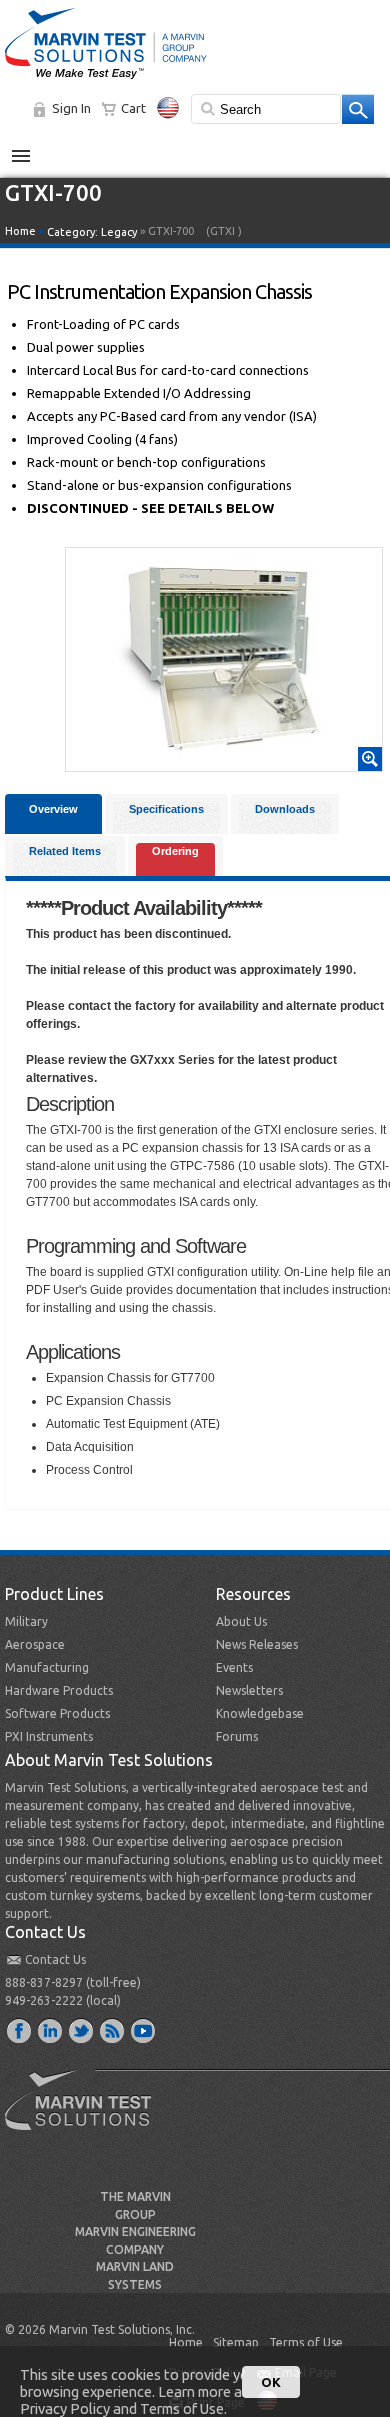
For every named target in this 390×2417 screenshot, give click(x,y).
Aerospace (35, 1644)
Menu (31, 148)
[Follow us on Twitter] (82, 2030)
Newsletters (249, 1690)
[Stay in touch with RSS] (113, 2030)
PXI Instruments (49, 1736)
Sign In (71, 108)
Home (20, 231)
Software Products (57, 1713)
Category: (92, 232)
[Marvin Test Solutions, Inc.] (106, 80)
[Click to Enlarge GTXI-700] (224, 762)
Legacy (119, 232)
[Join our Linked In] (51, 2030)
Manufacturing (47, 1667)
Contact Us (55, 1959)
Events (234, 1667)
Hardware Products (59, 1690)
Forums (237, 1736)
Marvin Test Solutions (86, 2115)
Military (26, 1621)
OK (271, 2382)
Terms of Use (306, 2342)
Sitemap (236, 2342)
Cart (133, 108)
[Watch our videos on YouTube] (144, 2030)
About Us (241, 1621)
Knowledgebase (260, 1713)
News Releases (257, 1644)
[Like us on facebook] (20, 2030)
